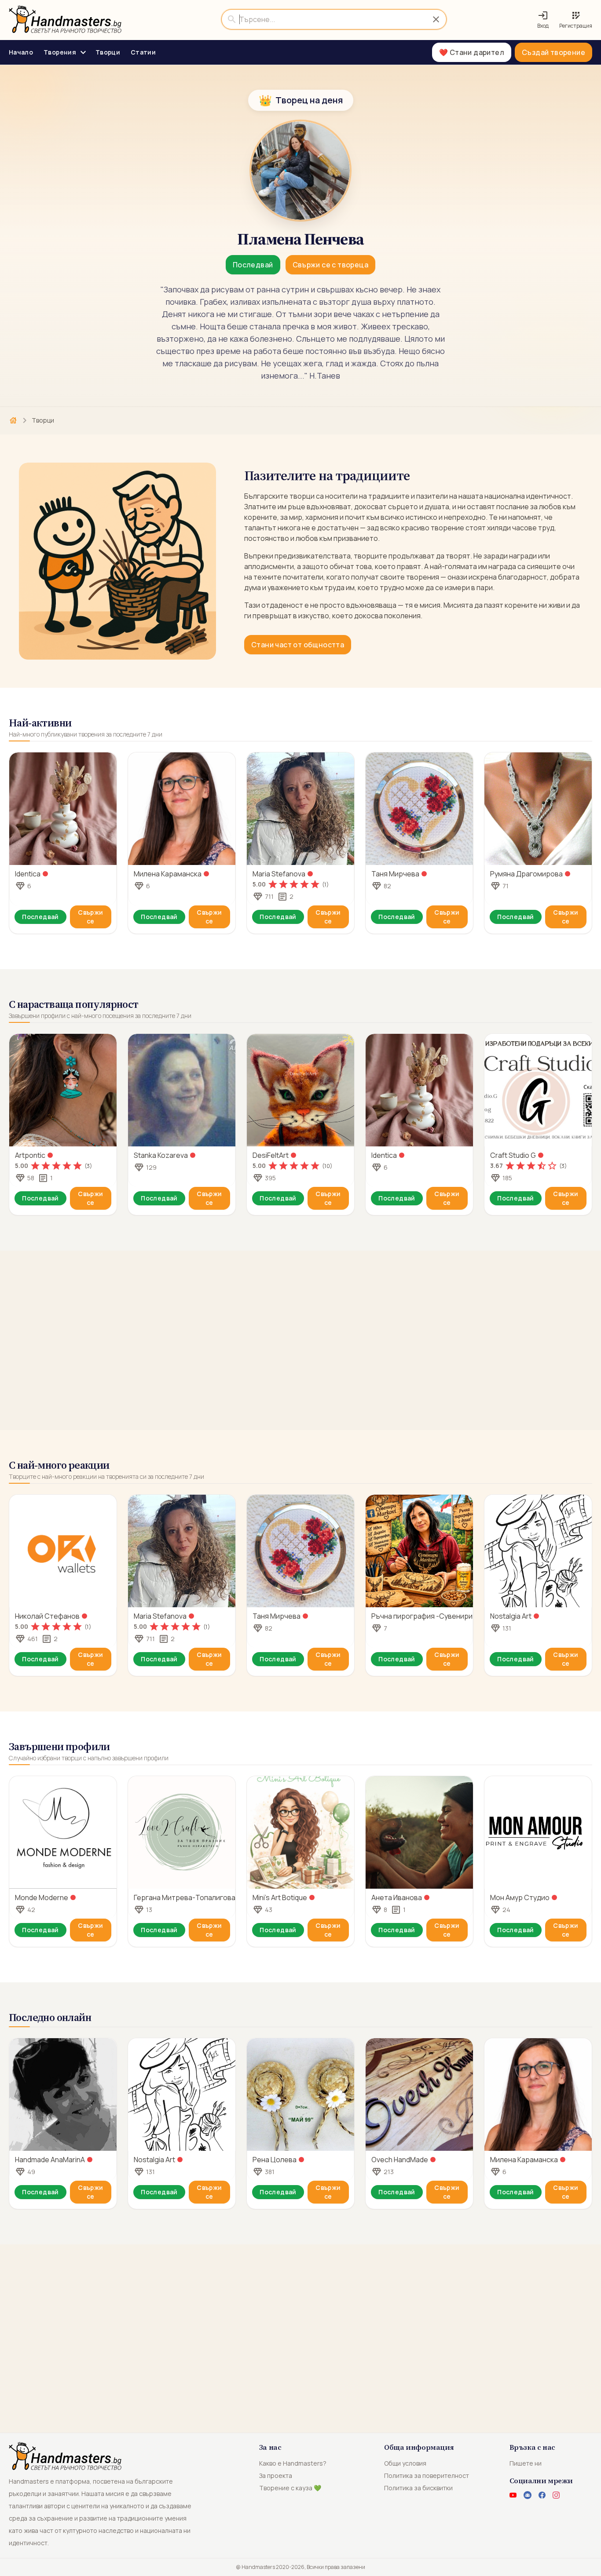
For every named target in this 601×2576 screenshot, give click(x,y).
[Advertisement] (300, 1340)
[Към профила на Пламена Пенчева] (300, 171)
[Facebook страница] (542, 2495)
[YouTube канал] (513, 2495)
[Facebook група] (528, 2495)
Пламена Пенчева (300, 239)
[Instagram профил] (556, 2495)
